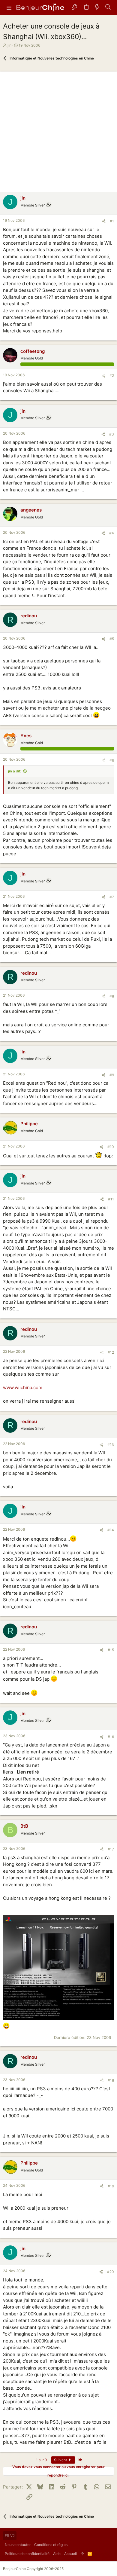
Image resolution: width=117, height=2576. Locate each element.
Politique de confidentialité (27, 2554)
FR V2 (10, 2536)
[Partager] (104, 221)
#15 (111, 1650)
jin (9, 45)
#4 (112, 533)
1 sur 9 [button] (41, 2460)
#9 (112, 1075)
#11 (111, 1199)
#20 (111, 2272)
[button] (9, 8)
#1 (112, 221)
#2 (112, 376)
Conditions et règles (51, 2545)
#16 (111, 1737)
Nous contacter (18, 2545)
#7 (112, 897)
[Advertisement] (58, 130)
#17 (111, 1849)
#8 (112, 996)
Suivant (61, 2460)
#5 (112, 639)
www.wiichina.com (23, 1387)
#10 (111, 1147)
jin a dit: (15, 771)
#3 (112, 434)
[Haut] (82, 2554)
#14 (111, 1530)
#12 (111, 1352)
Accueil (70, 2554)
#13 (111, 1445)
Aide (57, 2554)
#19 (111, 2186)
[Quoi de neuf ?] (97, 8)
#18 (111, 2080)
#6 (112, 760)
